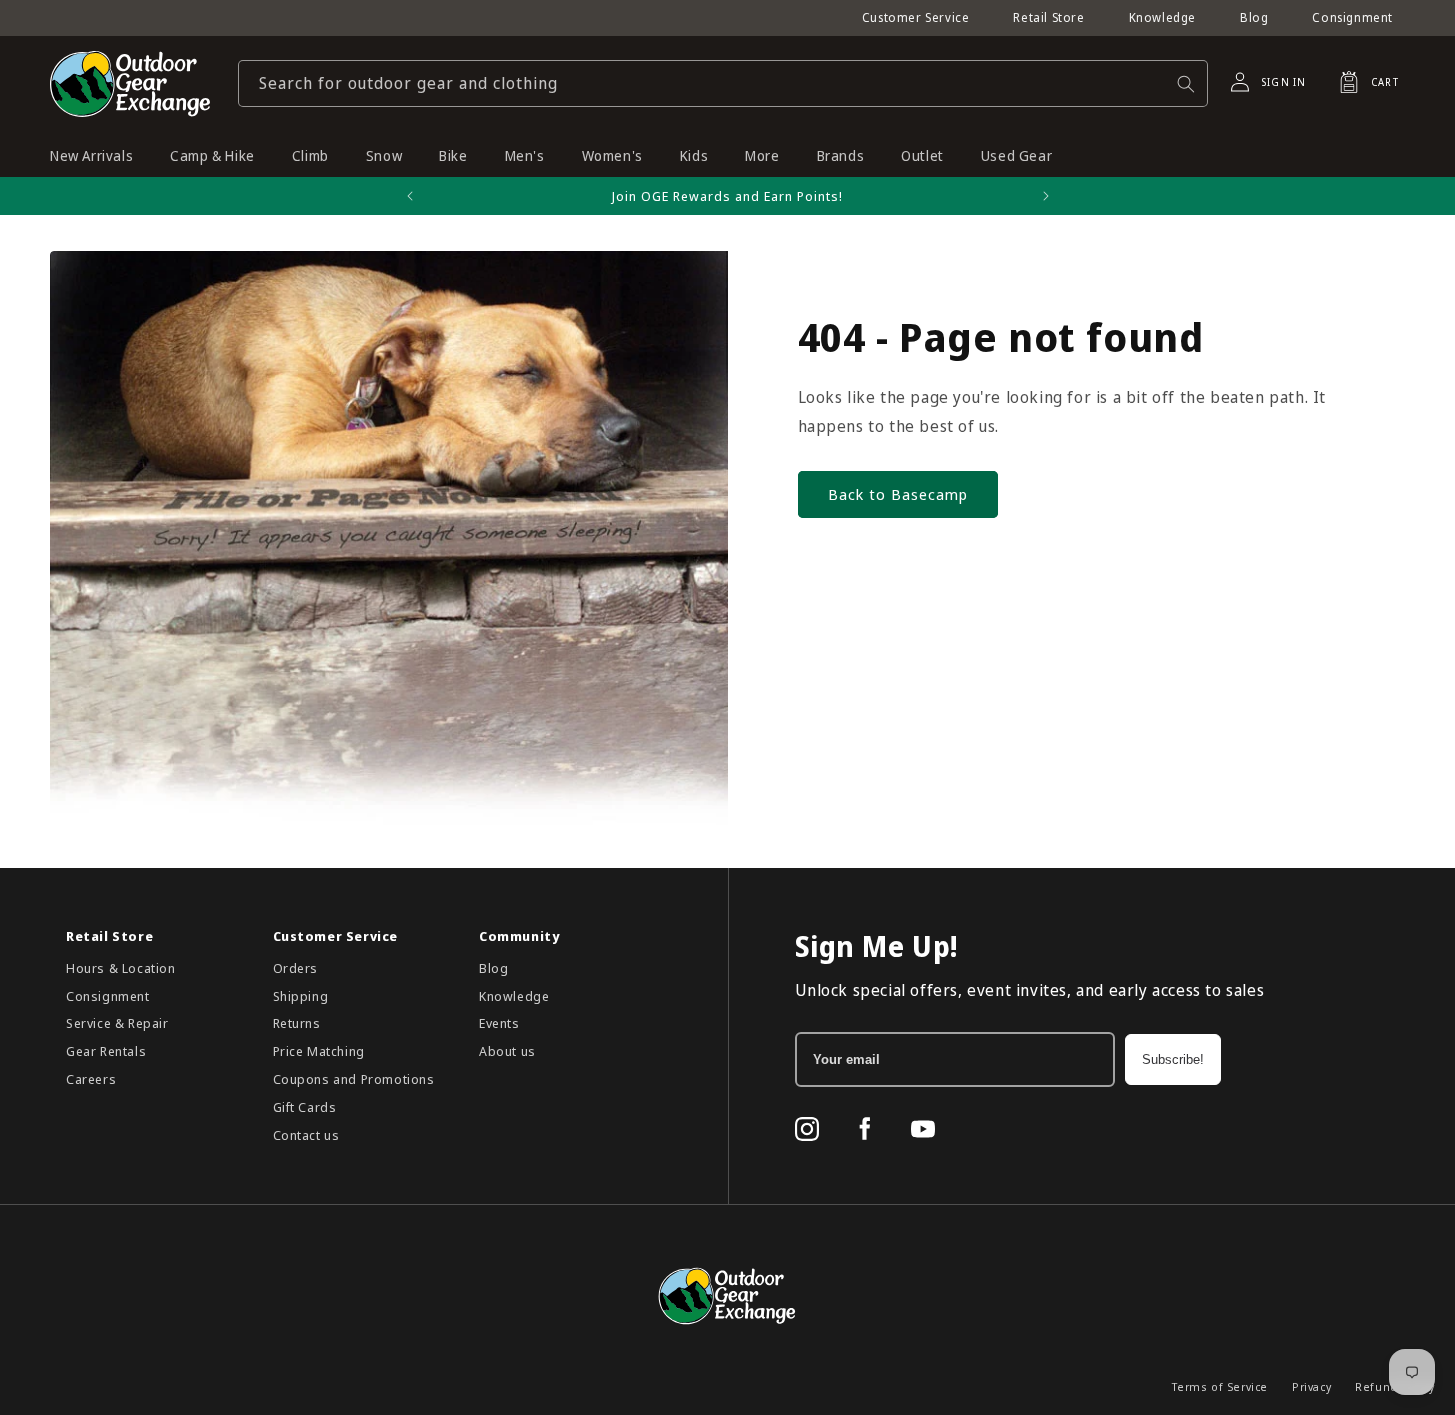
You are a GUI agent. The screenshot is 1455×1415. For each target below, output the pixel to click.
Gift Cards (305, 1107)
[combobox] (723, 83)
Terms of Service (1220, 1386)
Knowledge (1162, 17)
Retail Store (1048, 17)
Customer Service (916, 17)
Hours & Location (121, 968)
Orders (296, 968)
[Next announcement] (1046, 196)
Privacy (1311, 1386)
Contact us (306, 1135)
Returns (297, 1023)
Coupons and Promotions (354, 1079)
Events (499, 1023)
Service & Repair (117, 1023)
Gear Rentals (106, 1051)
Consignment (1352, 17)
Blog (1254, 17)
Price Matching (319, 1051)
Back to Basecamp (898, 494)
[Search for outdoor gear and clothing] (1186, 83)
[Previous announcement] (410, 196)
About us (507, 1051)
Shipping (301, 996)
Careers (91, 1079)
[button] (1363, 82)
